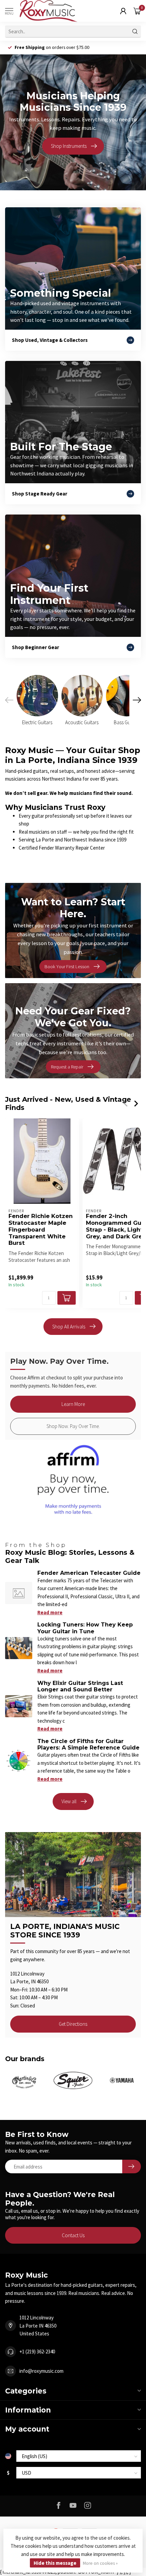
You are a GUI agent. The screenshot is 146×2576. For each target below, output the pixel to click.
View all (69, 1801)
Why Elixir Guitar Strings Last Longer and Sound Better (80, 1686)
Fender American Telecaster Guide (89, 1573)
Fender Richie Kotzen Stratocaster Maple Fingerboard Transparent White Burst (41, 1230)
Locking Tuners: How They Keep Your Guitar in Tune (85, 1628)
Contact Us (73, 2235)
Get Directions (73, 2024)
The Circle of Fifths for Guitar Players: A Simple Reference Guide (88, 1744)
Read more (50, 1612)
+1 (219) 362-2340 (37, 2352)
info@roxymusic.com (41, 2371)
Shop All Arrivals (69, 1327)
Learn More (73, 1404)
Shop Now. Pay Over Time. (73, 1426)
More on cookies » (100, 2563)
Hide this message (55, 2563)
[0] (137, 11)
